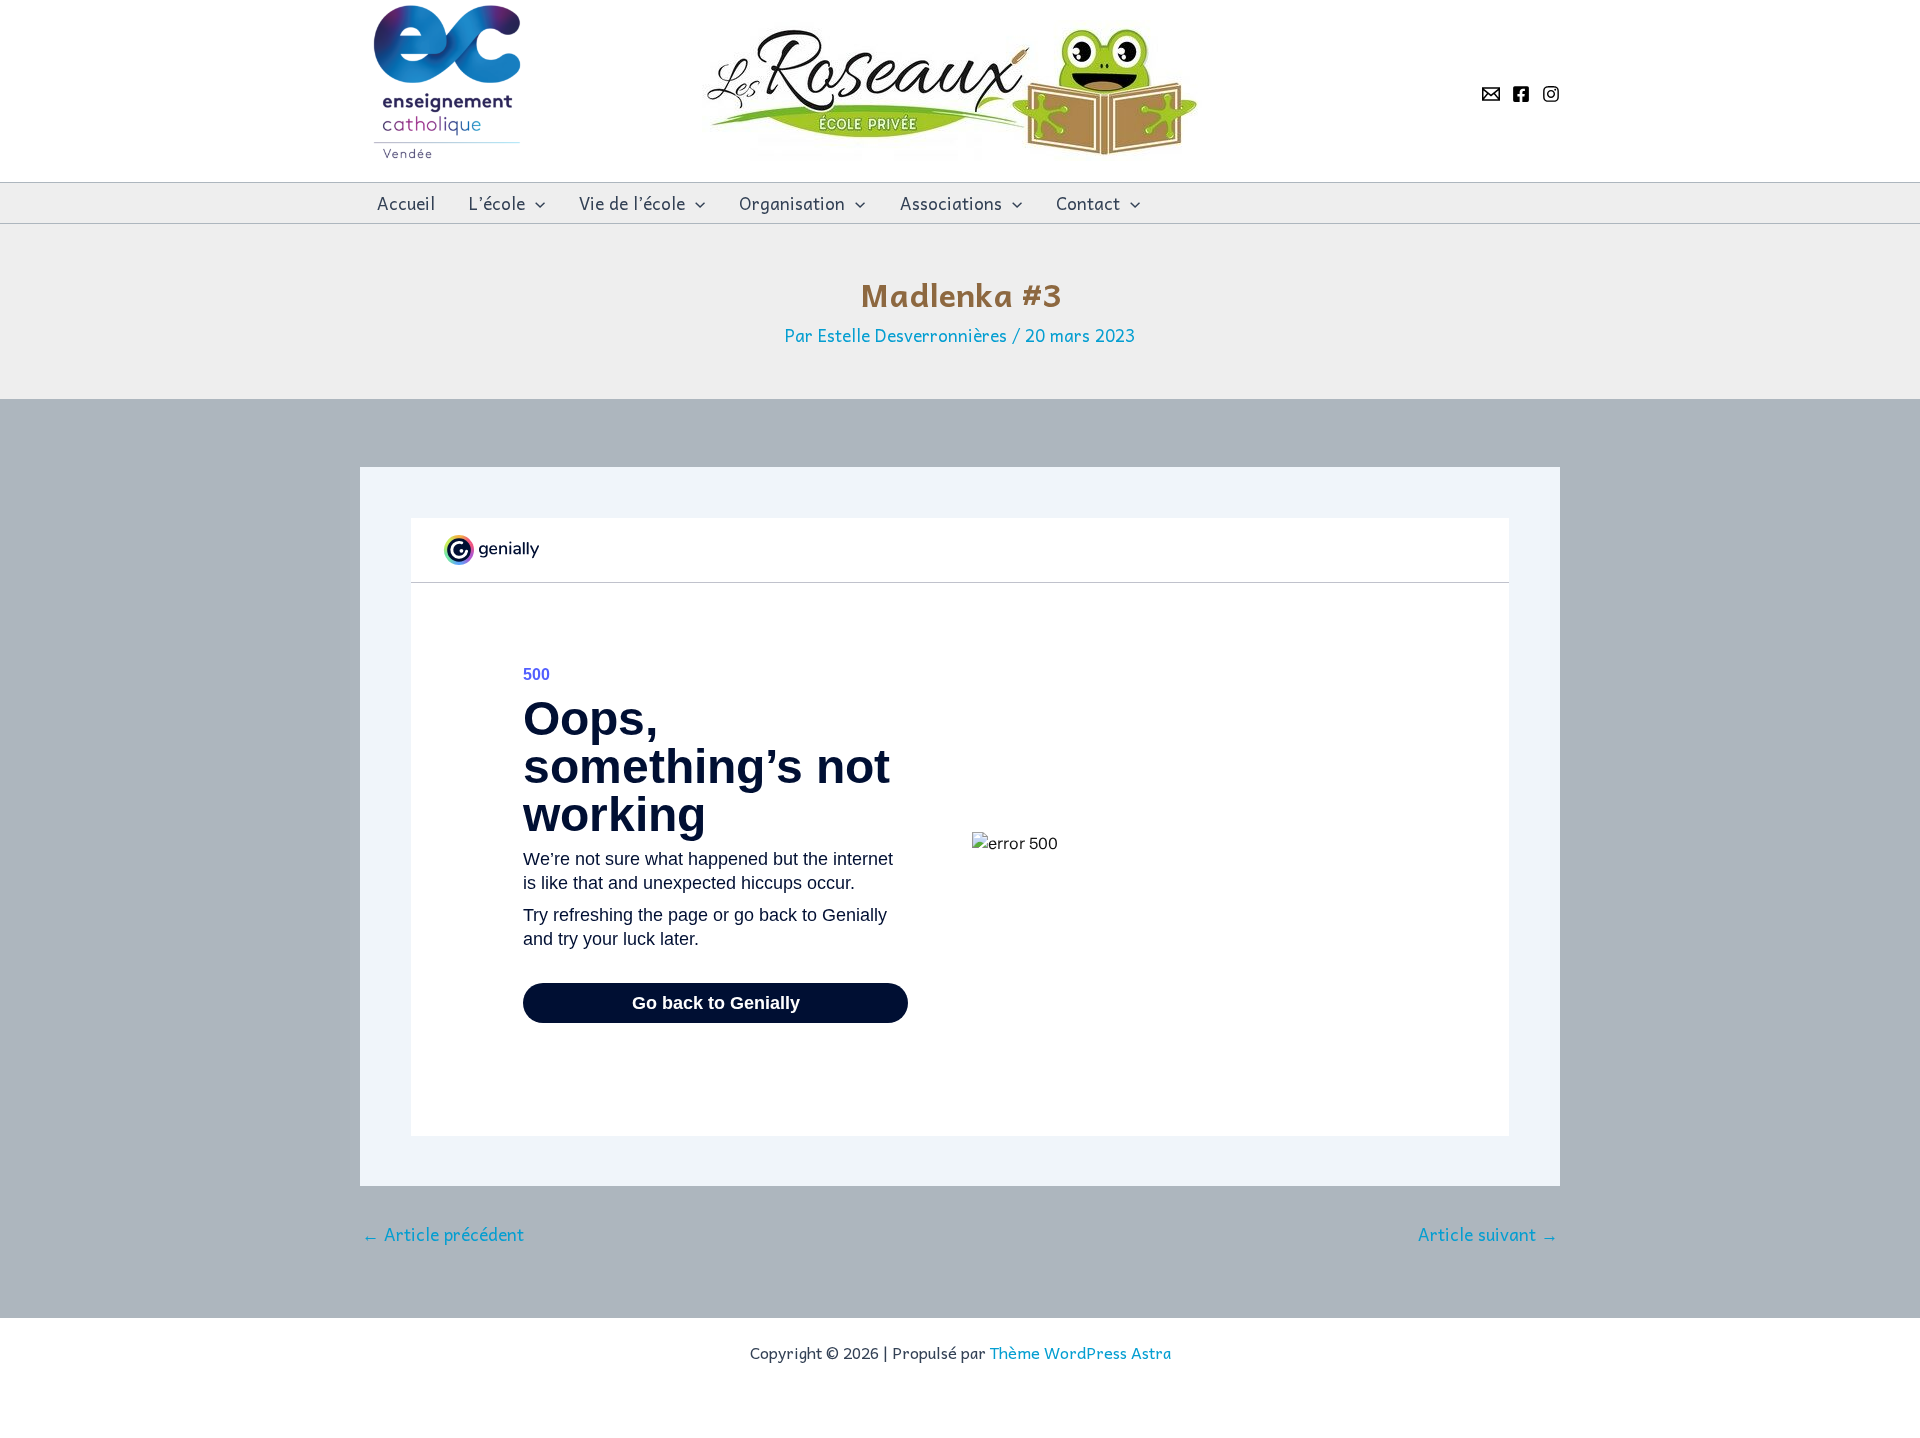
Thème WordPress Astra (1080, 1352)
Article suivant (1488, 1234)
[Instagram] (1551, 94)
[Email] (1491, 94)
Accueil (406, 203)
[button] (535, 203)
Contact (1088, 203)
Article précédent (443, 1234)
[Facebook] (1521, 94)
